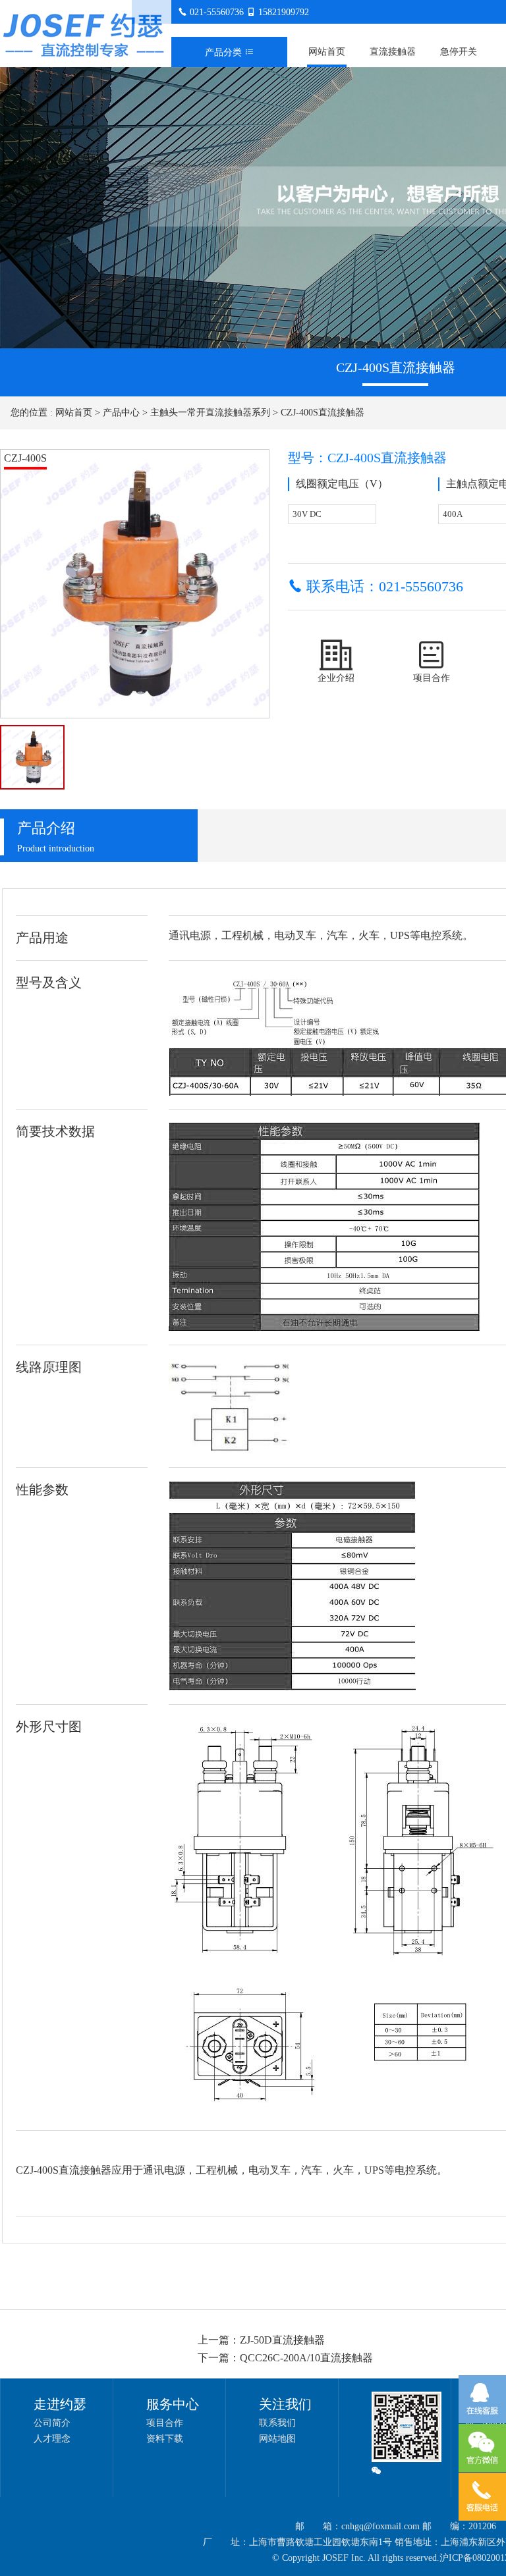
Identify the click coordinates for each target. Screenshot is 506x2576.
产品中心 (121, 413)
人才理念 (52, 2439)
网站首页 (327, 52)
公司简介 (52, 2423)
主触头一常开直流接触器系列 (210, 413)
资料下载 (165, 2439)
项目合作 (165, 2423)
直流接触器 (393, 52)
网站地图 (277, 2439)
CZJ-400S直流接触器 (323, 413)
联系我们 (277, 2423)
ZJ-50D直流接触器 (282, 2340)
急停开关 (459, 52)
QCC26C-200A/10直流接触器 (306, 2358)
